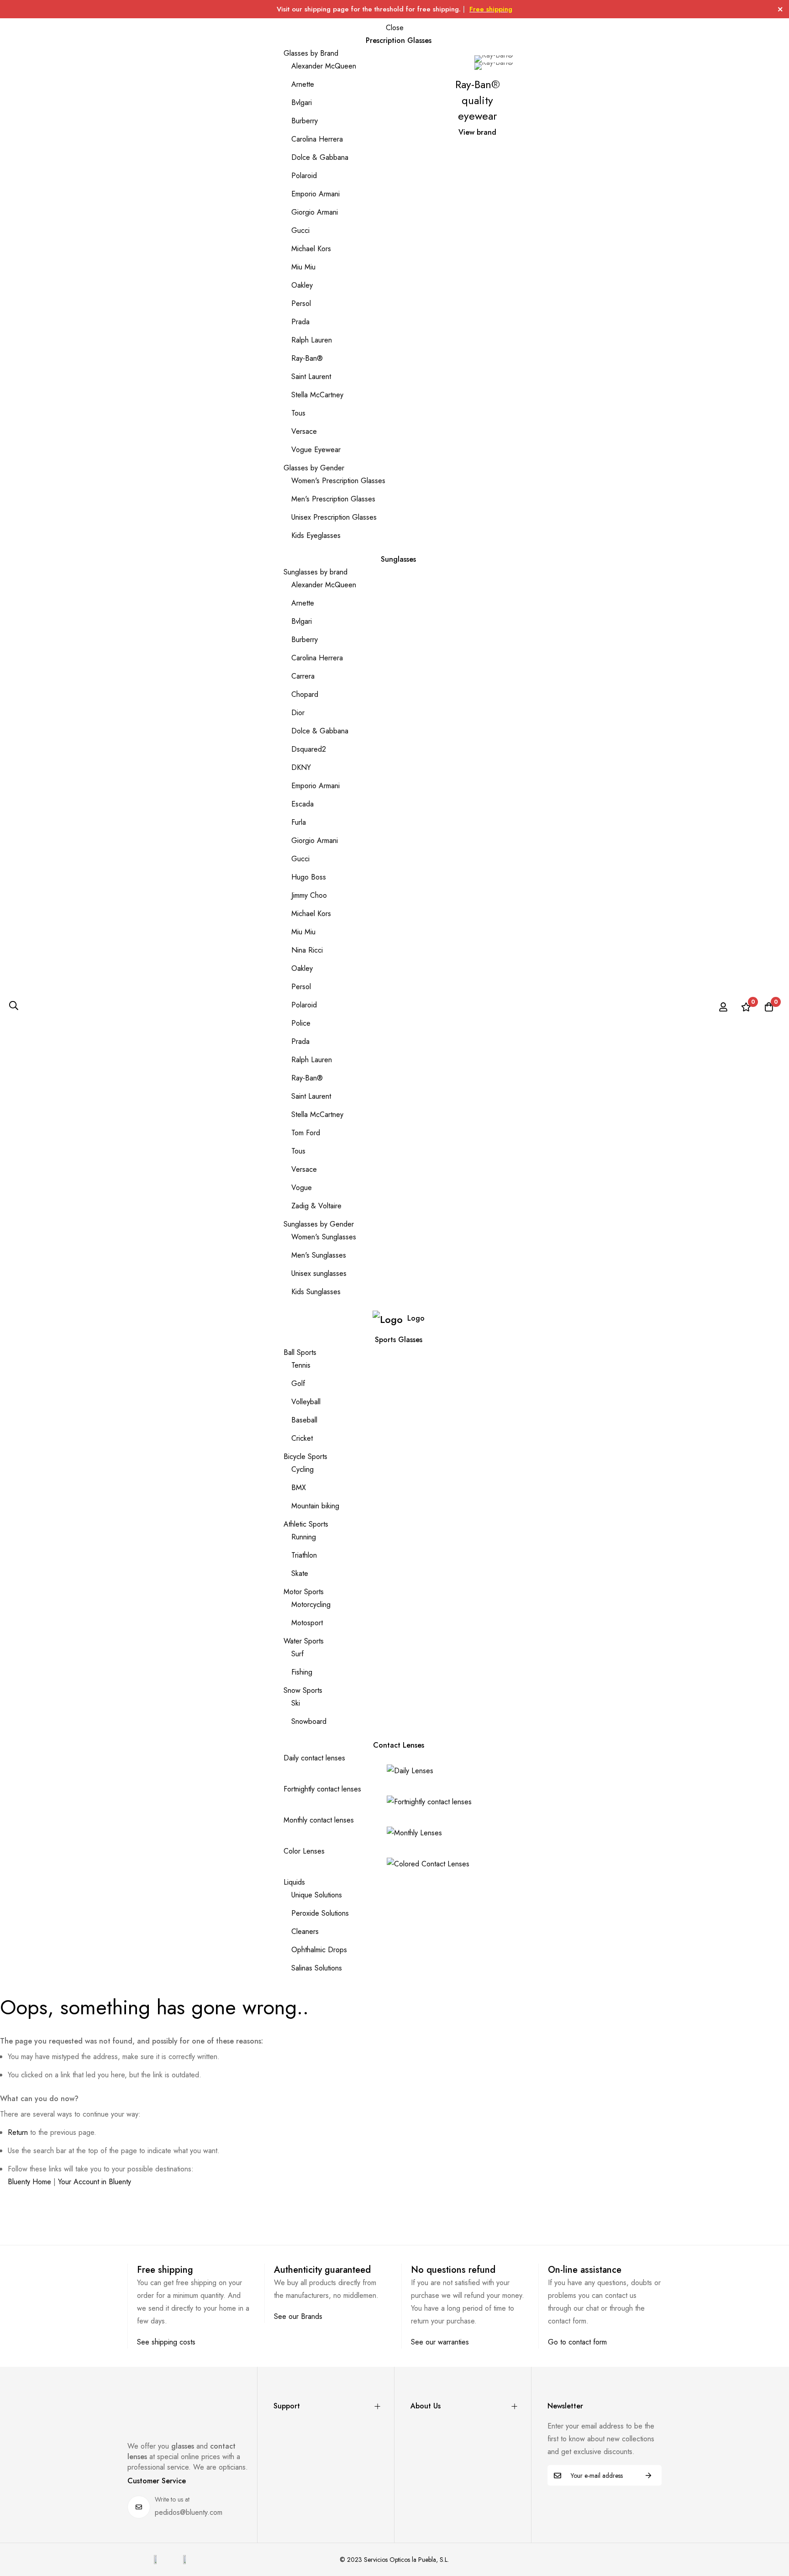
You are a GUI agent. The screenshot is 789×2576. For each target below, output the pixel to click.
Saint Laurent (311, 377)
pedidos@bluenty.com (189, 2512)
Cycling (302, 1469)
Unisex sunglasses (319, 1273)
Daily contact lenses (314, 1758)
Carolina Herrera (317, 139)
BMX (299, 1488)
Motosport (307, 1623)
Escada (302, 804)
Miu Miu (303, 267)
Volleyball (306, 1402)
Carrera (303, 676)
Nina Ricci (307, 950)
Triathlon (304, 1555)
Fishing (302, 1672)
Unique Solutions (317, 1895)
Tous (298, 413)
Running (304, 1537)
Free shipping (491, 9)
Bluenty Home (29, 2182)
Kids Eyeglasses (316, 535)
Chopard (305, 694)
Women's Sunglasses (324, 1237)
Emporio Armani (316, 194)
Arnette (303, 84)
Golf (298, 1383)
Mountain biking (315, 1506)
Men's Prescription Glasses (333, 499)
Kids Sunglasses (316, 1292)
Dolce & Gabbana (320, 157)
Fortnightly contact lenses (322, 1789)
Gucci (300, 230)
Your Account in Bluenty (95, 2182)
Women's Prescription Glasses (338, 481)
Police (301, 1023)
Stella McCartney (317, 395)
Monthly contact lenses (319, 1820)
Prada (300, 322)
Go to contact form (577, 2342)
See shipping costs (166, 2342)
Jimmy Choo (309, 895)
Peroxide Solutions (320, 1913)
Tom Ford (306, 1133)
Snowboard (309, 1721)
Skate (300, 1573)
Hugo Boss (309, 877)
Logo (416, 1318)
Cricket (302, 1438)
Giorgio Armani (315, 212)
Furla (299, 822)
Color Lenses (304, 1851)
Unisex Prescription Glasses (334, 517)
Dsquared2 (309, 749)
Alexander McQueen (324, 66)
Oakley (302, 285)
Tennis (301, 1365)
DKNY (301, 767)
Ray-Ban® (307, 358)
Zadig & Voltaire (316, 1206)
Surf (297, 1654)
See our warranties (440, 2342)
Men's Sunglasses (319, 1255)
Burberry (305, 121)
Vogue (302, 1188)
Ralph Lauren (312, 340)
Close (395, 28)
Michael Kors (311, 249)
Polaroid (304, 176)
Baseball (304, 1420)
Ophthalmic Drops (319, 1950)
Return (18, 2132)
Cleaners (305, 1931)
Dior (298, 713)
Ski (296, 1703)
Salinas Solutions (317, 1968)
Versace (304, 431)
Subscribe (648, 2475)
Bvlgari (302, 103)
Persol (301, 303)
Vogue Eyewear (316, 450)
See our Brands (298, 2316)
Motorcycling (311, 1604)
